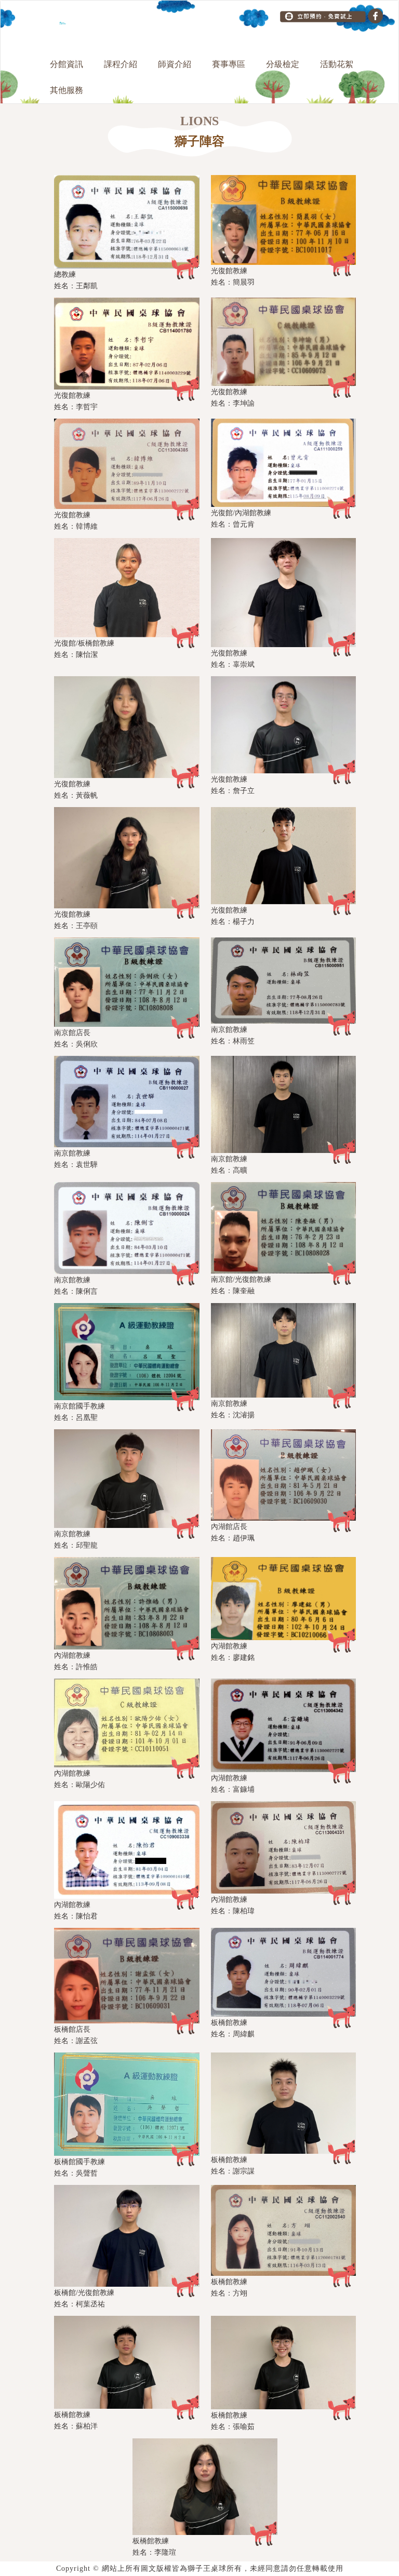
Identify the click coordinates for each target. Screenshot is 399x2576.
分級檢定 (283, 64)
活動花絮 (337, 64)
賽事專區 (229, 64)
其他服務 (66, 90)
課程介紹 (121, 64)
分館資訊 (66, 64)
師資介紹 (175, 64)
